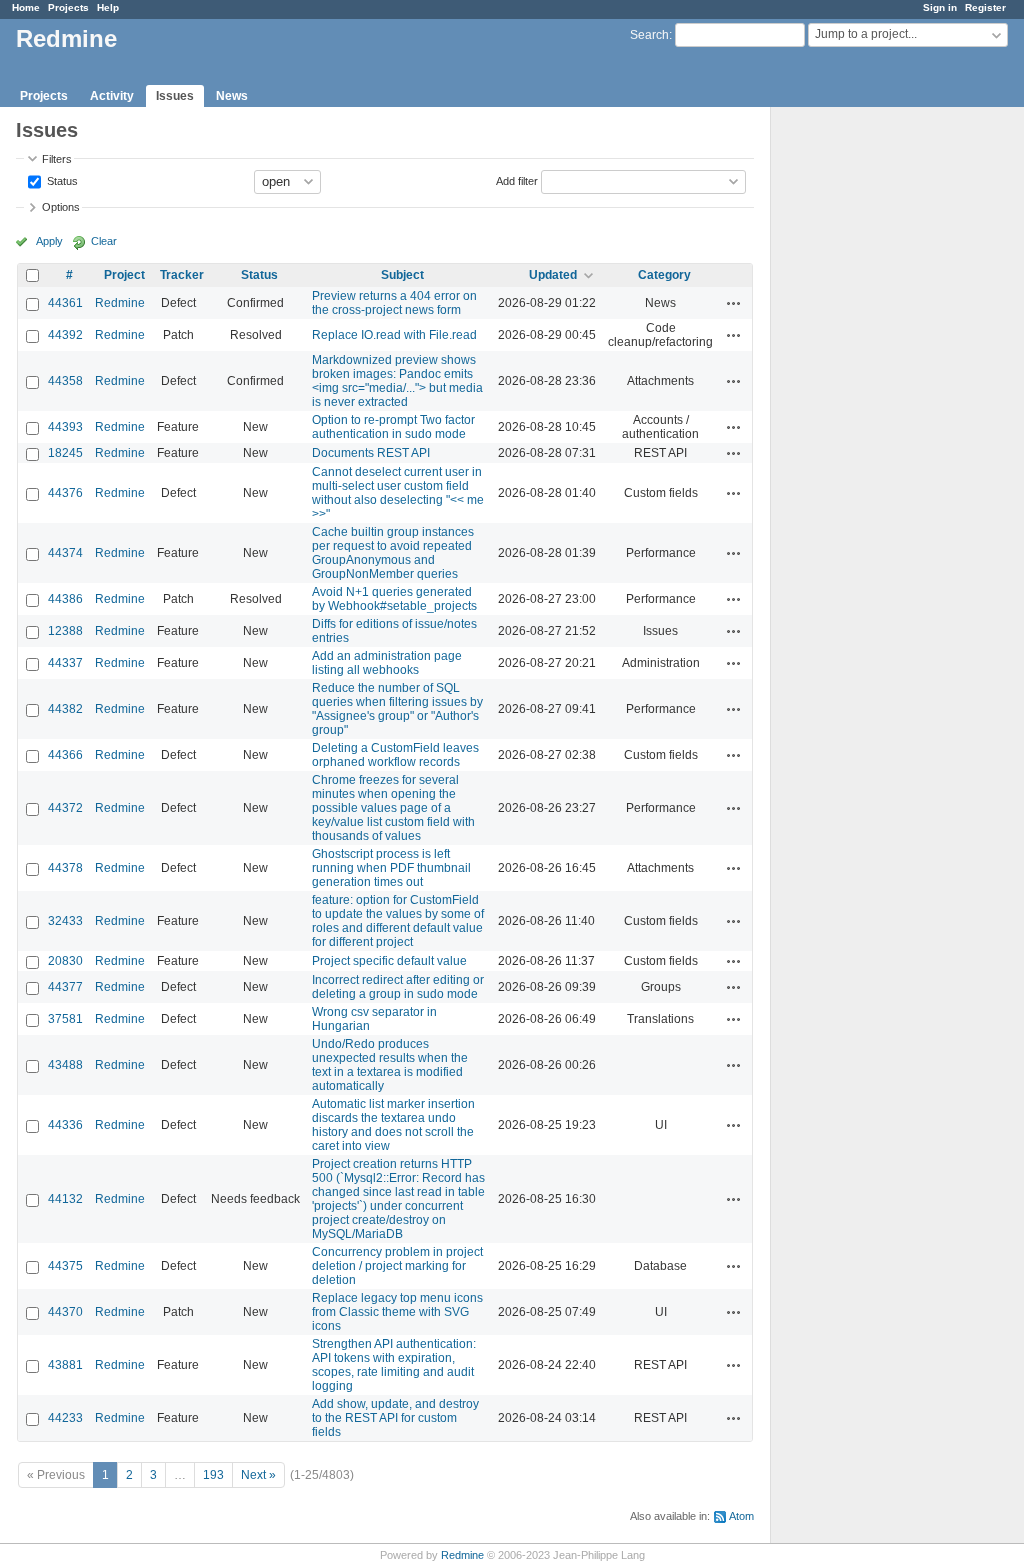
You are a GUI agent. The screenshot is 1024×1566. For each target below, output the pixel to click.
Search (649, 35)
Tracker (182, 275)
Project (124, 275)
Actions (734, 303)
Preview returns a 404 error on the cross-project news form (394, 303)
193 (213, 1475)
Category (664, 275)
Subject (402, 275)
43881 (65, 1365)
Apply (49, 241)
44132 (65, 1199)
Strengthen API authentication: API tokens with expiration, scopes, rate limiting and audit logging (394, 1365)
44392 (65, 335)
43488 (65, 1065)
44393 (65, 427)
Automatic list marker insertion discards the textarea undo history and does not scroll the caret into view (393, 1125)
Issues (175, 96)
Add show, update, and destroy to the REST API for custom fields (395, 1418)
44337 (65, 663)
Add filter (517, 180)
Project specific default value (389, 961)
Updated (553, 275)
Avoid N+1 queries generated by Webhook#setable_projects (394, 599)
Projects (68, 7)
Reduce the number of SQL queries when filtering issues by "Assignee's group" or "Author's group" (397, 709)
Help (108, 7)
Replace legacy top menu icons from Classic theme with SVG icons (397, 1312)
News (232, 96)
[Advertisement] (871, 421)
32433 (65, 921)
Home (26, 7)
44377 (65, 987)
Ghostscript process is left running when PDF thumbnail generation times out (391, 868)
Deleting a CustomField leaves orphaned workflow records (395, 755)
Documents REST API (371, 453)
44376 (65, 493)
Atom (741, 1516)
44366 (65, 755)
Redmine (120, 303)
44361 (65, 303)
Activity (112, 96)
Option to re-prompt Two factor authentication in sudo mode (393, 427)
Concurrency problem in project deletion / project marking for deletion (397, 1266)
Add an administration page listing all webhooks (387, 663)
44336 (65, 1125)
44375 (65, 1266)
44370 (65, 1312)
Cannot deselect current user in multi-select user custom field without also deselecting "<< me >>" (398, 493)
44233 (65, 1418)
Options (61, 207)
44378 (65, 868)
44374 (65, 553)
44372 (65, 808)
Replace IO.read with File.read (394, 335)
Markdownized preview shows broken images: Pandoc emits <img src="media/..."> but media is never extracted (397, 381)
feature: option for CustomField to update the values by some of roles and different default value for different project (398, 921)
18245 (65, 453)
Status (61, 180)
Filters (57, 159)
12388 (65, 631)
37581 (65, 1019)
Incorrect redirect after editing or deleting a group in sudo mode (398, 987)
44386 (65, 599)
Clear (104, 241)
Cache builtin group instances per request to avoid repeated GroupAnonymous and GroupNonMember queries (393, 553)
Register (985, 7)
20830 (65, 961)
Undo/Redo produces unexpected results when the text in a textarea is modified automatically (390, 1065)
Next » (258, 1475)
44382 (65, 709)
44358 (65, 381)
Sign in (940, 7)
